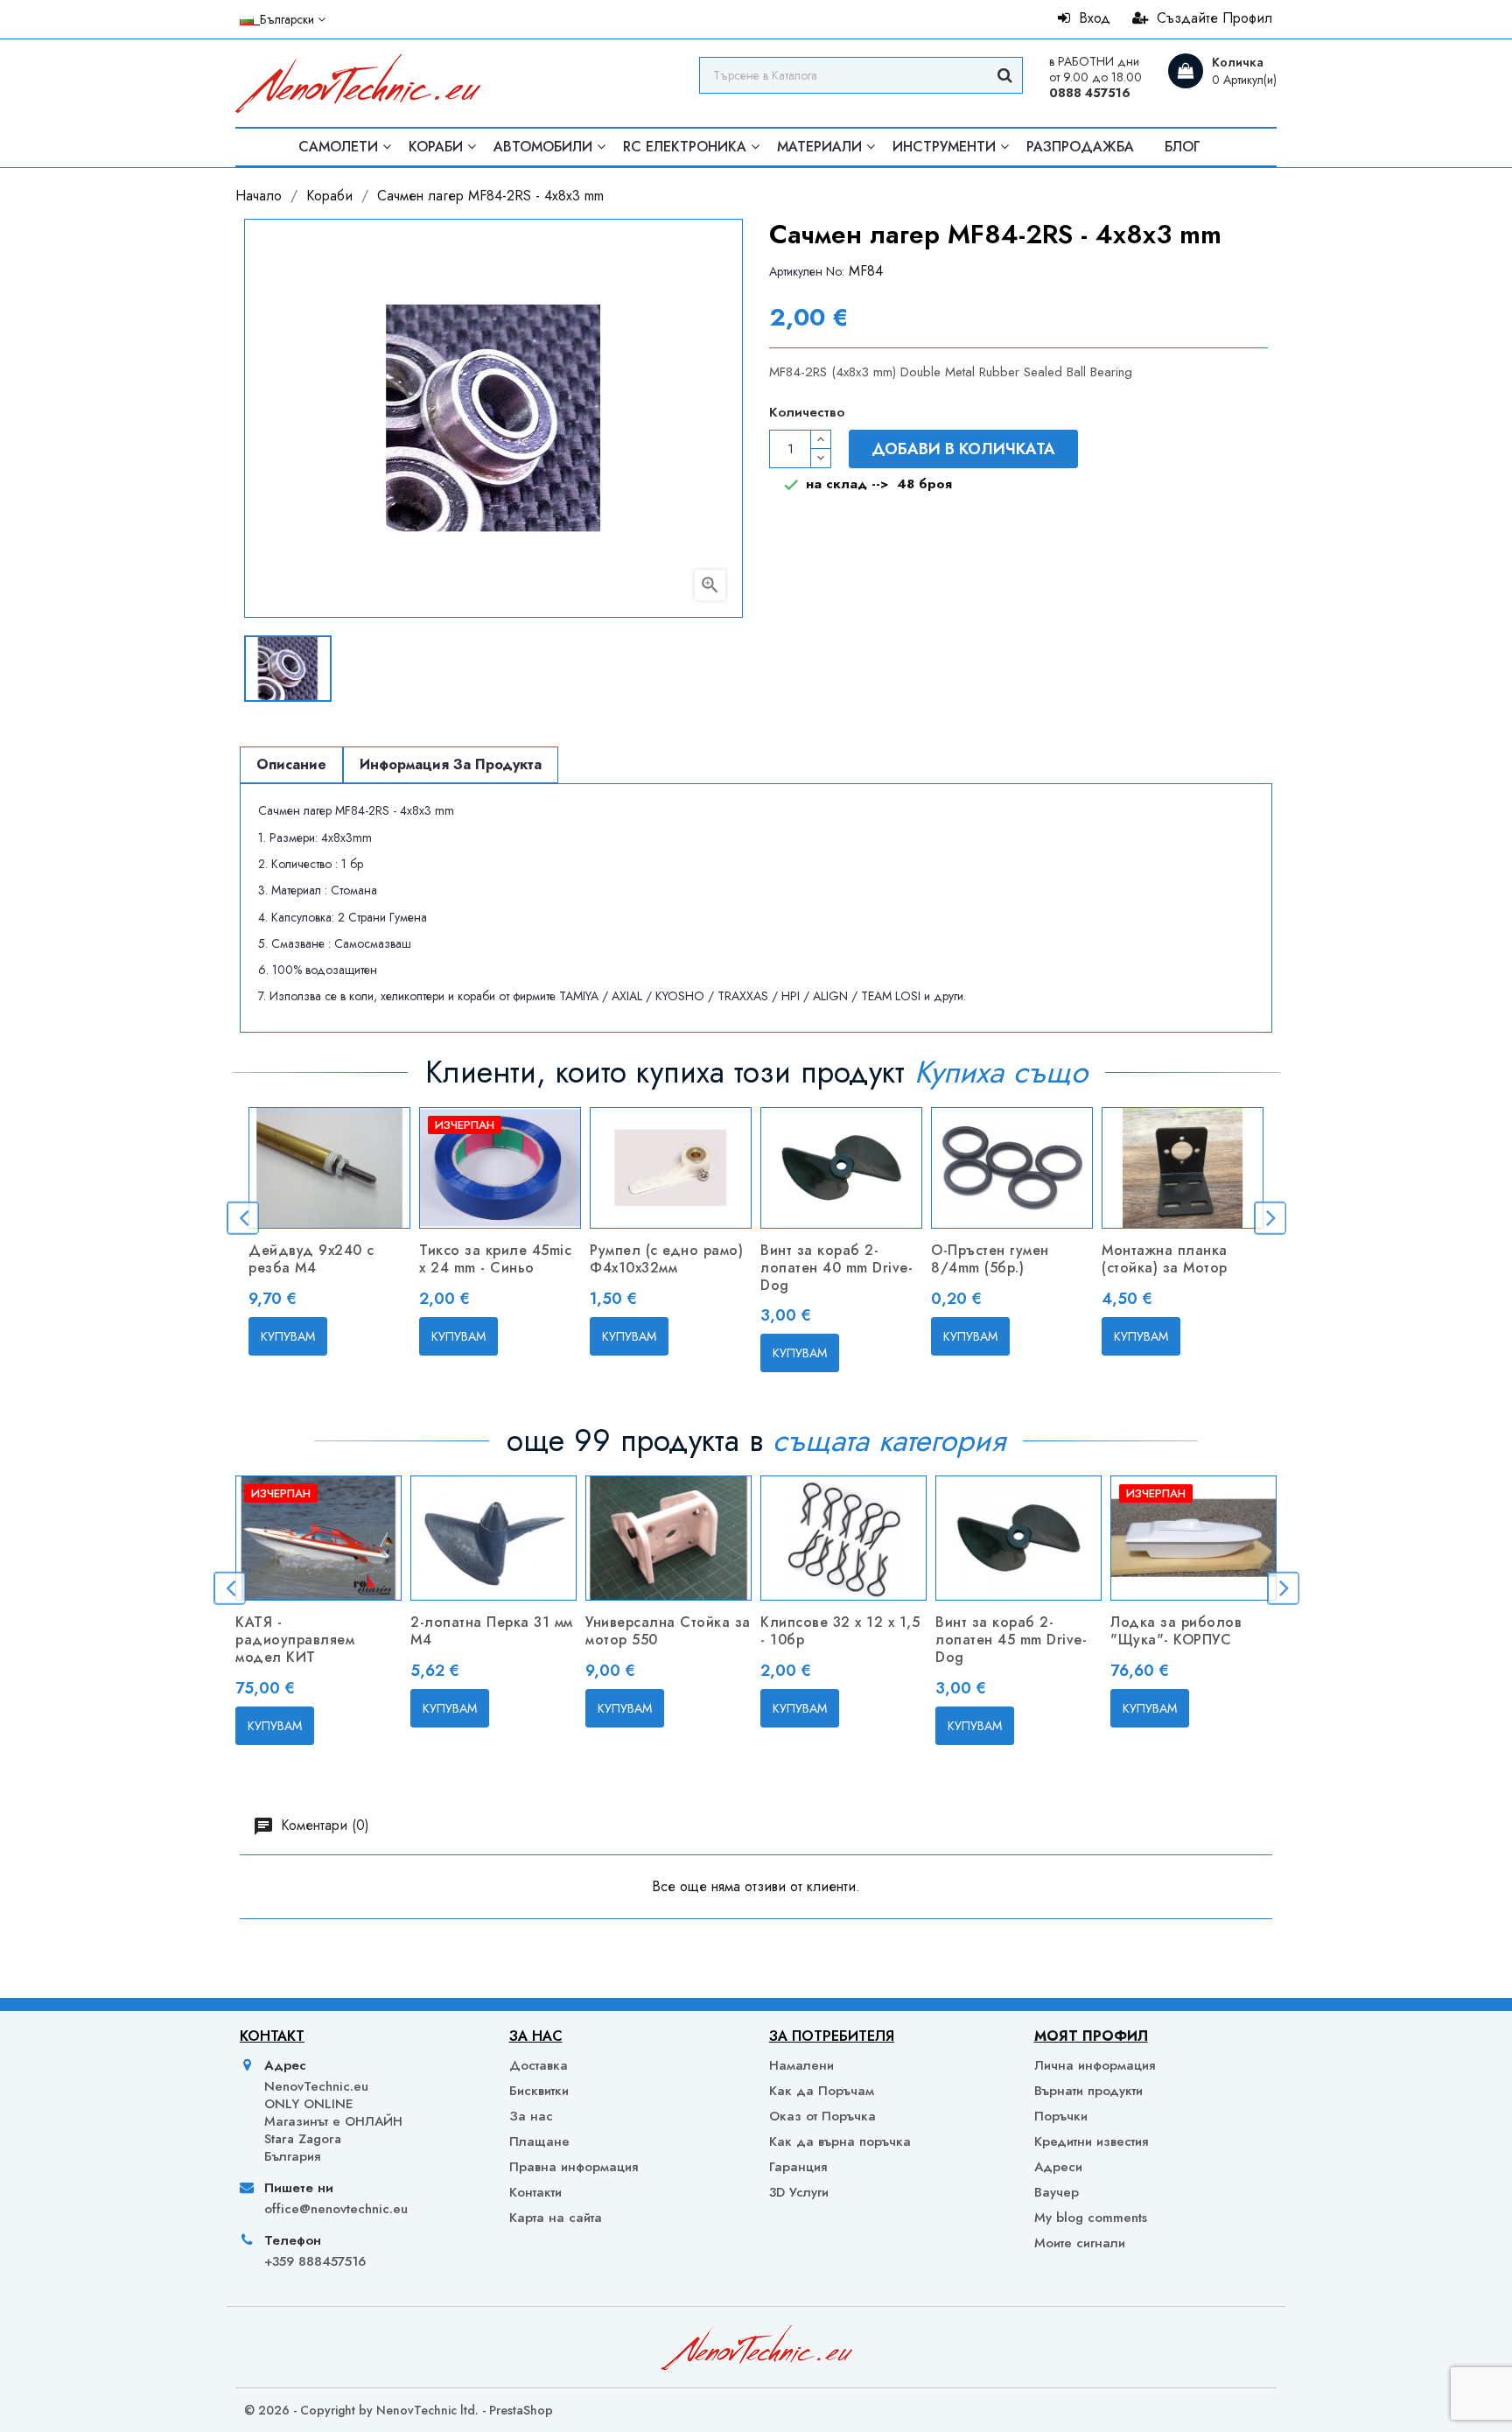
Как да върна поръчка (840, 2141)
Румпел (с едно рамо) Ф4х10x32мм (666, 1259)
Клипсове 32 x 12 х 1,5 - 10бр (840, 1631)
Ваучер (1057, 2192)
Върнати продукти (1088, 2091)
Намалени (801, 2065)
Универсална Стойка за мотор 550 (668, 1631)
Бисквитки (539, 2091)
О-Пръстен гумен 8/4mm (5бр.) (990, 1259)
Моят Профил (1091, 2036)
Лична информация (1095, 2065)
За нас (531, 2116)
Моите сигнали (1080, 2243)
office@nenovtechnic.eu (336, 2209)
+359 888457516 (315, 2261)
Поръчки (1061, 2116)
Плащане (539, 2141)
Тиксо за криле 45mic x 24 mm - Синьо (495, 1259)
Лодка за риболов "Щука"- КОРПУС (1176, 1631)
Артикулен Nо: (807, 271)
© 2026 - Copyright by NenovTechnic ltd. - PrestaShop (399, 2410)
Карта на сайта (556, 2218)
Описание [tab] (291, 764)
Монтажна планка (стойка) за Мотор (1165, 1259)
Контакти (535, 2192)
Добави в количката (963, 449)
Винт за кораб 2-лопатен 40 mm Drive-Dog (836, 1268)
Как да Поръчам (822, 2091)
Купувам (288, 1336)
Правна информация (574, 2167)
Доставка (539, 2065)
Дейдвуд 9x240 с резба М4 (311, 1259)
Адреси (1058, 2167)
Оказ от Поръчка (822, 2116)
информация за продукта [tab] (451, 764)
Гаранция (798, 2167)
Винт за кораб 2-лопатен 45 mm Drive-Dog (1011, 1640)
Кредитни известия (1091, 2141)
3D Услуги (799, 2192)
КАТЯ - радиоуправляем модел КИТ (295, 1640)
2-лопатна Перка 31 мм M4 (492, 1631)
